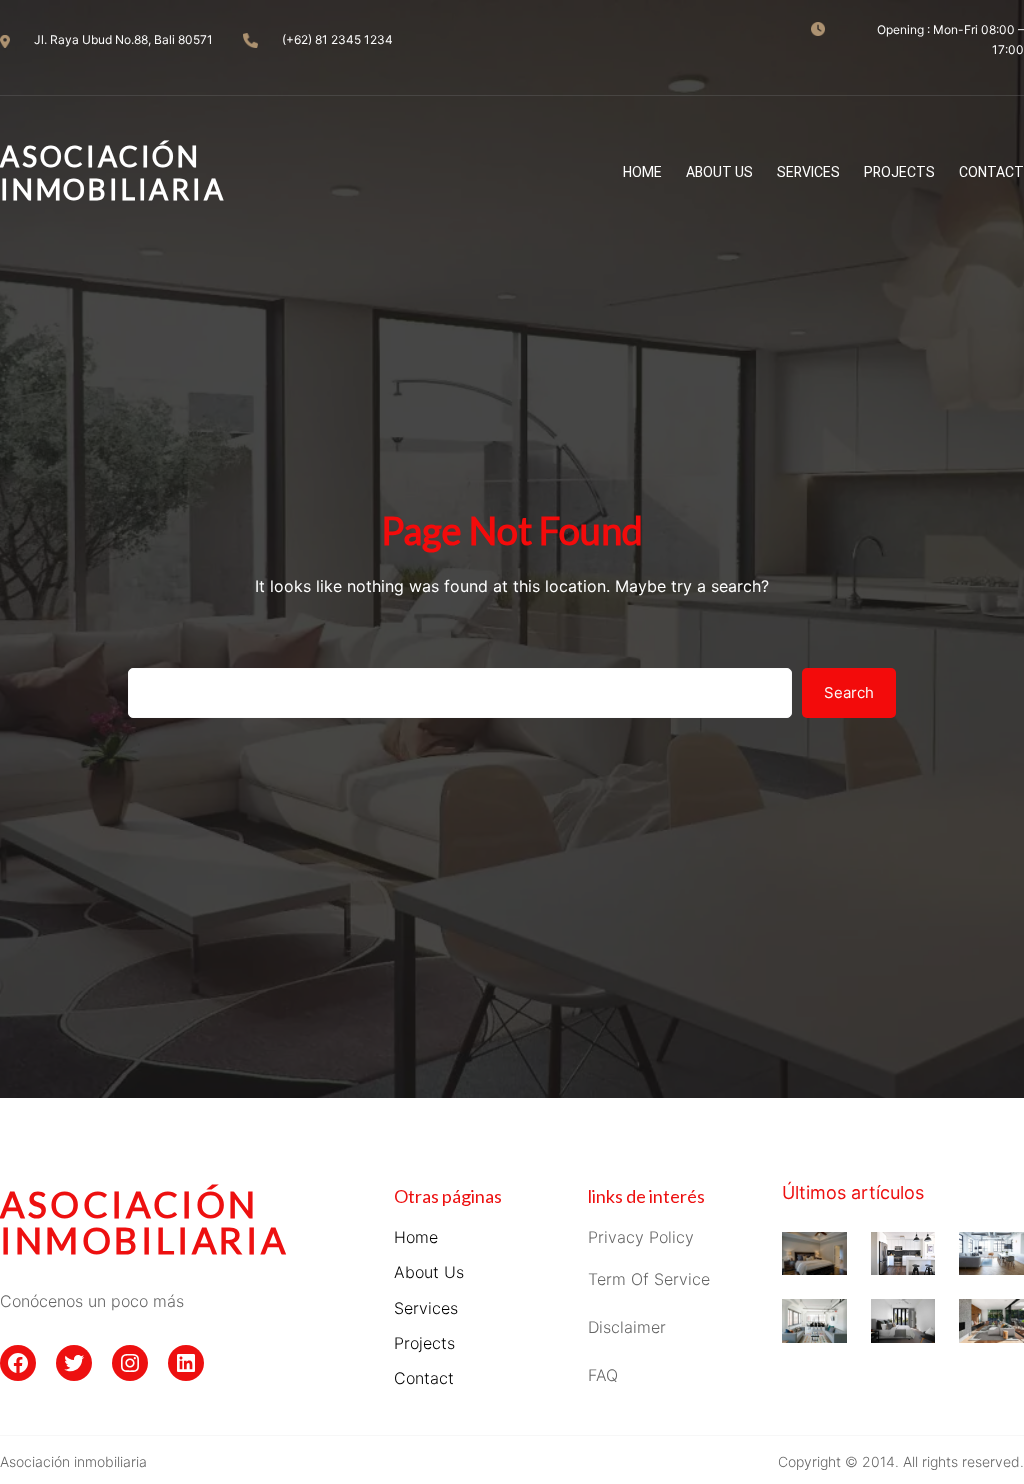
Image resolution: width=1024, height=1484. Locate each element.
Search (849, 692)
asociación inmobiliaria (144, 1222)
